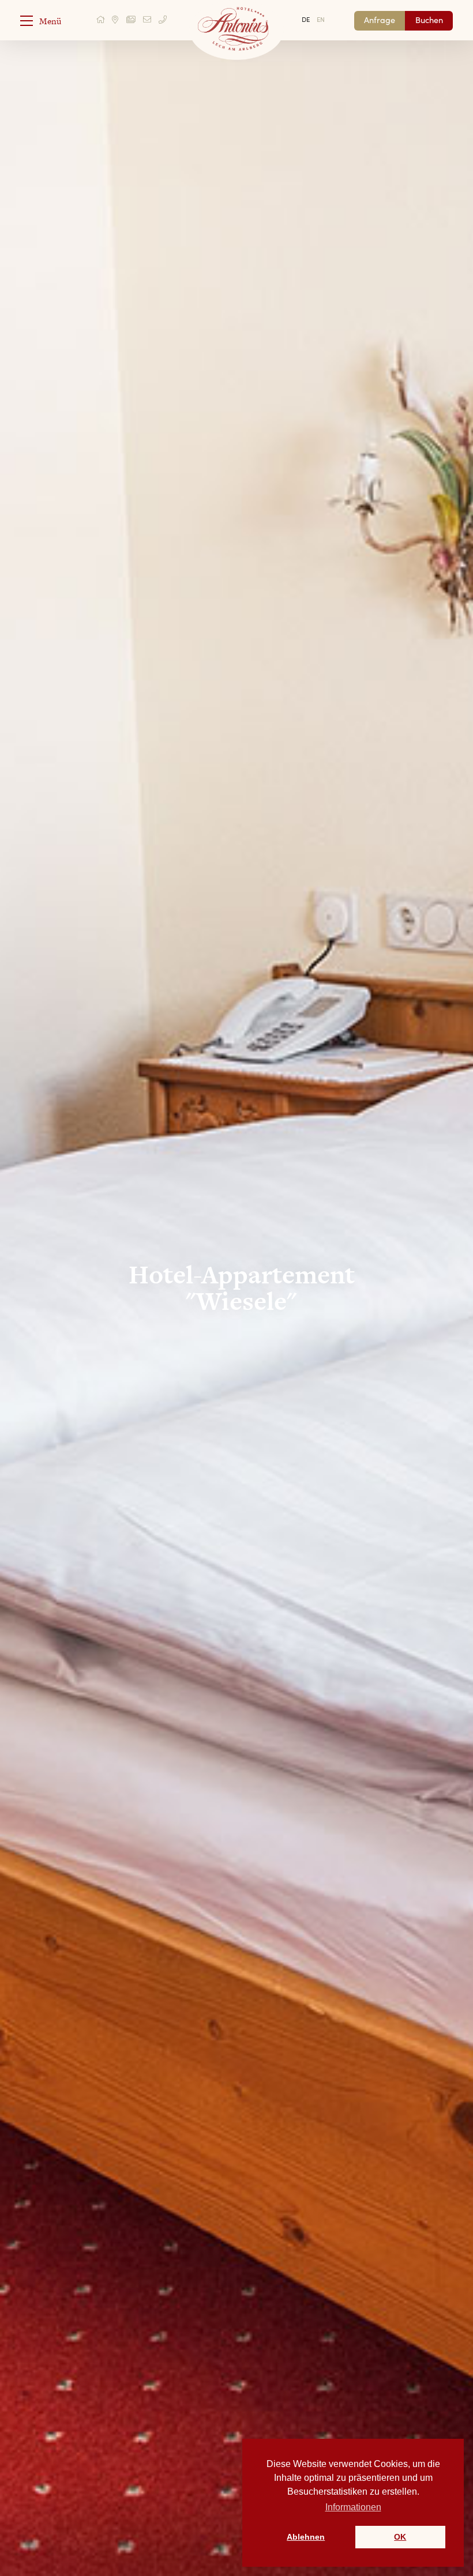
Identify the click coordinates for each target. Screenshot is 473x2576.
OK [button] (400, 2537)
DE (306, 19)
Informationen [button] (353, 2507)
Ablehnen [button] (306, 2537)
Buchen (429, 20)
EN (321, 19)
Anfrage (380, 20)
